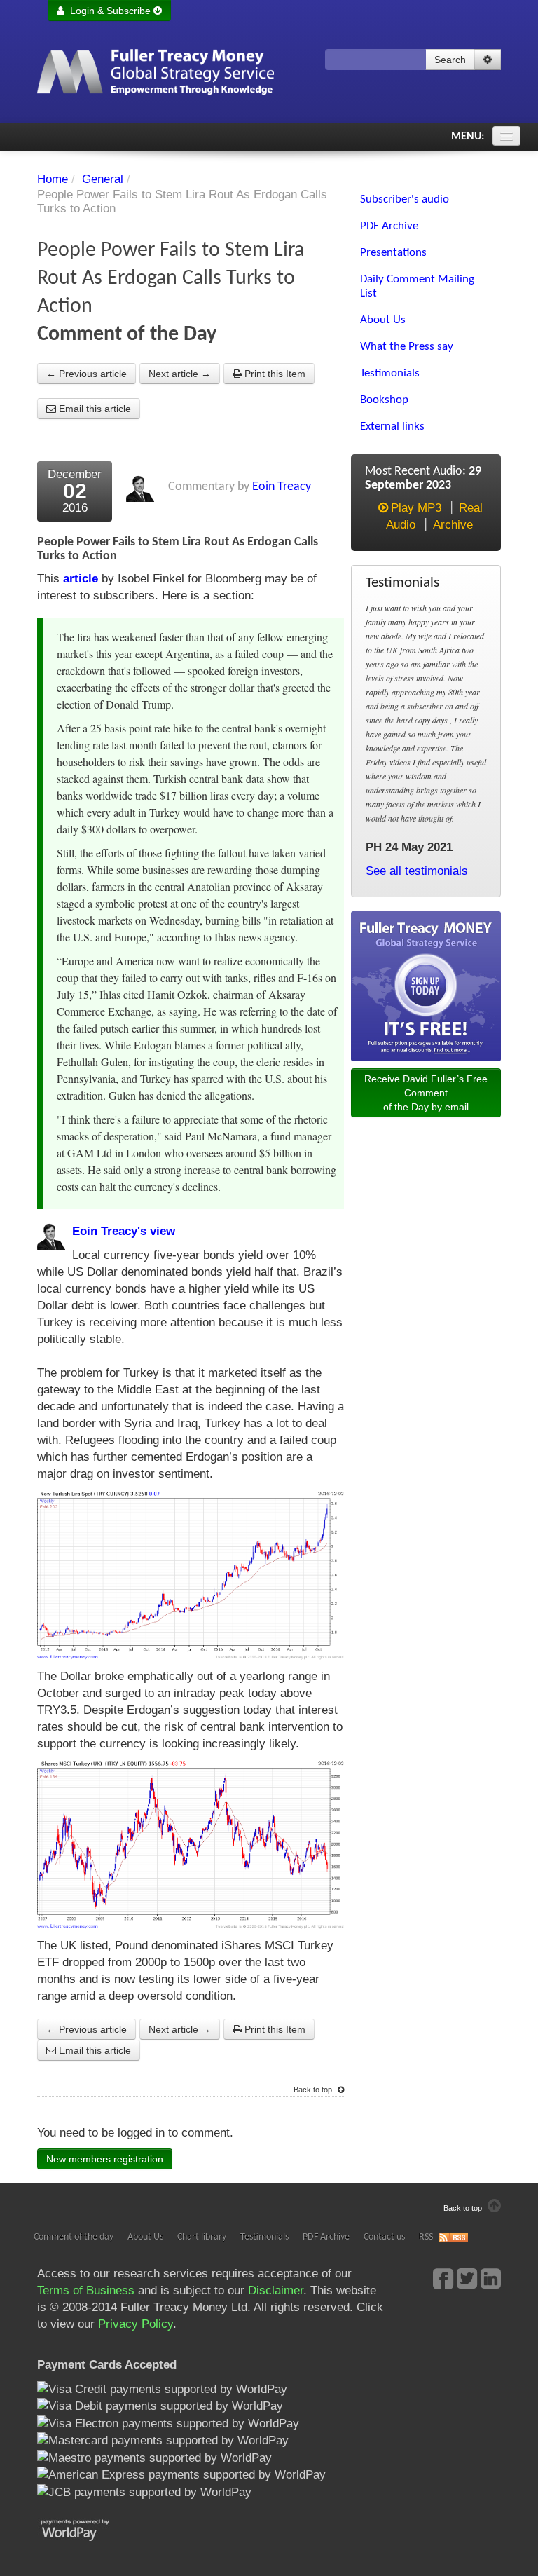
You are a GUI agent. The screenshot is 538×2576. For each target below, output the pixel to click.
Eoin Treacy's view (124, 1231)
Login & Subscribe (109, 11)
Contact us (384, 2237)
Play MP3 (416, 508)
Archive (453, 525)
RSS (426, 2237)
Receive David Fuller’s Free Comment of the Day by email (426, 1093)
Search (450, 60)
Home (53, 179)
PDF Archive (326, 2237)
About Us (145, 2237)
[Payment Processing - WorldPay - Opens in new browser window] (86, 2529)
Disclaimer (276, 2290)
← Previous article (87, 374)
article (81, 579)
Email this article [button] (94, 409)
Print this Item (274, 374)
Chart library (202, 2237)
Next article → (180, 374)
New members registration (105, 2159)
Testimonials (264, 2237)
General (103, 179)
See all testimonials (417, 871)
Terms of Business (86, 2290)
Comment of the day (74, 2237)
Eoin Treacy (282, 487)
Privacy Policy (136, 2324)
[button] (488, 60)
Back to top (314, 2090)
